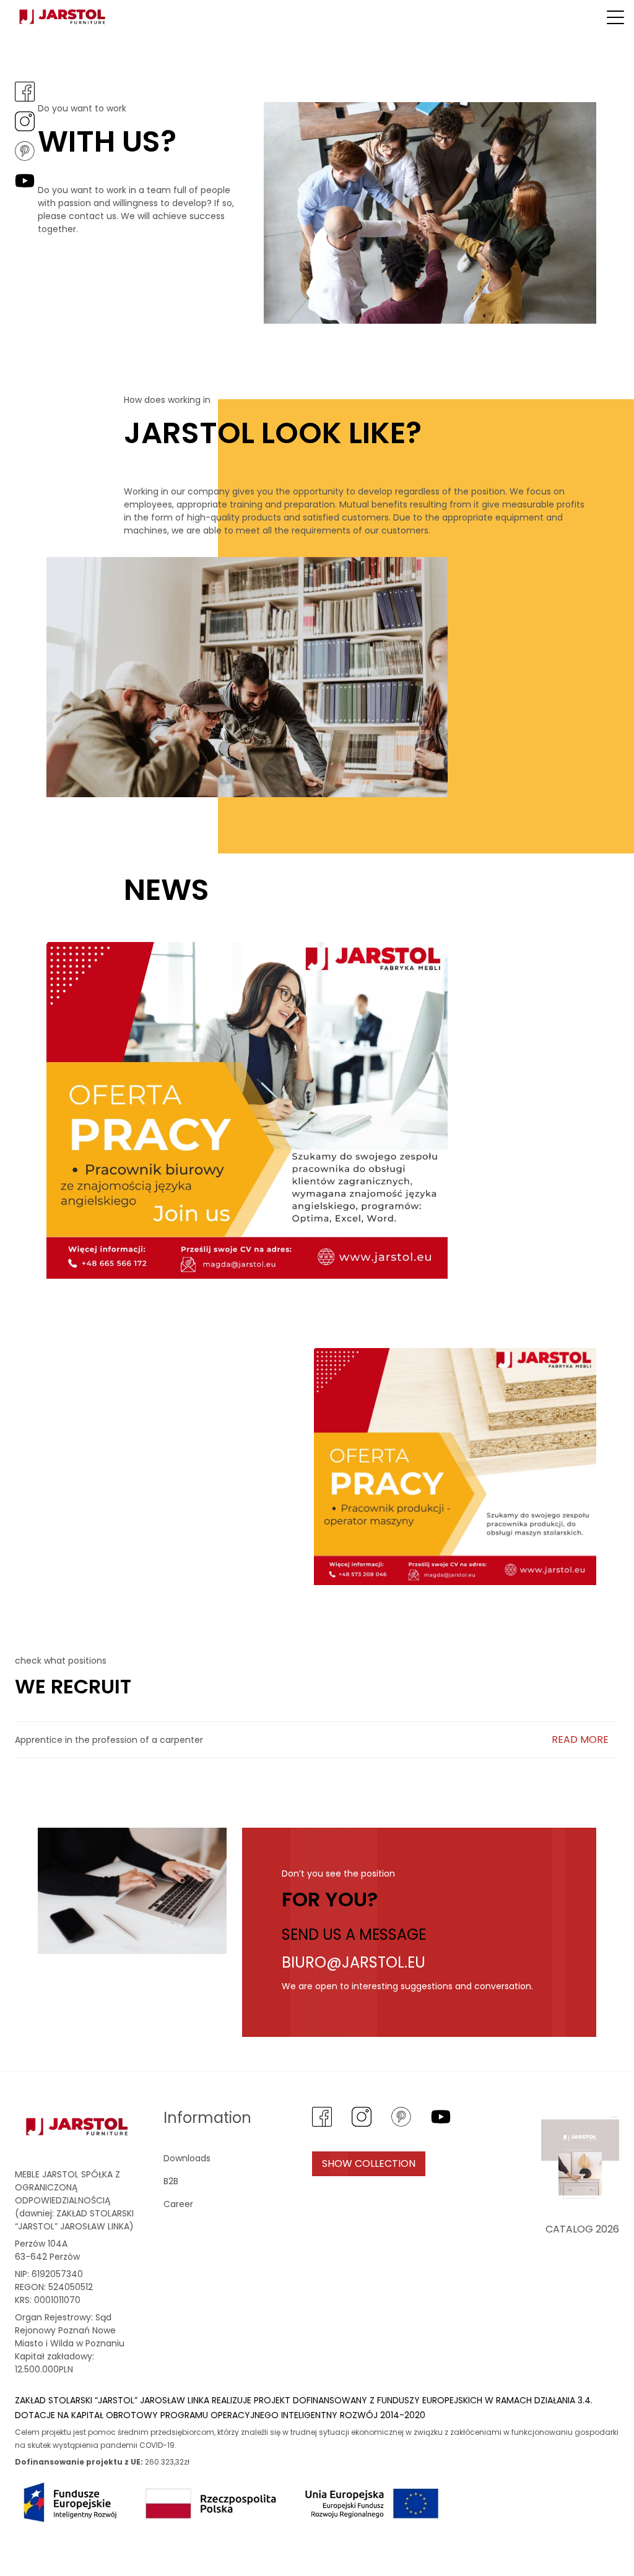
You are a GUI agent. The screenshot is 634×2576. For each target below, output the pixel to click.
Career (178, 2204)
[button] (615, 17)
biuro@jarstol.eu (354, 1962)
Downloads (187, 2158)
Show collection (369, 2163)
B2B (171, 2181)
